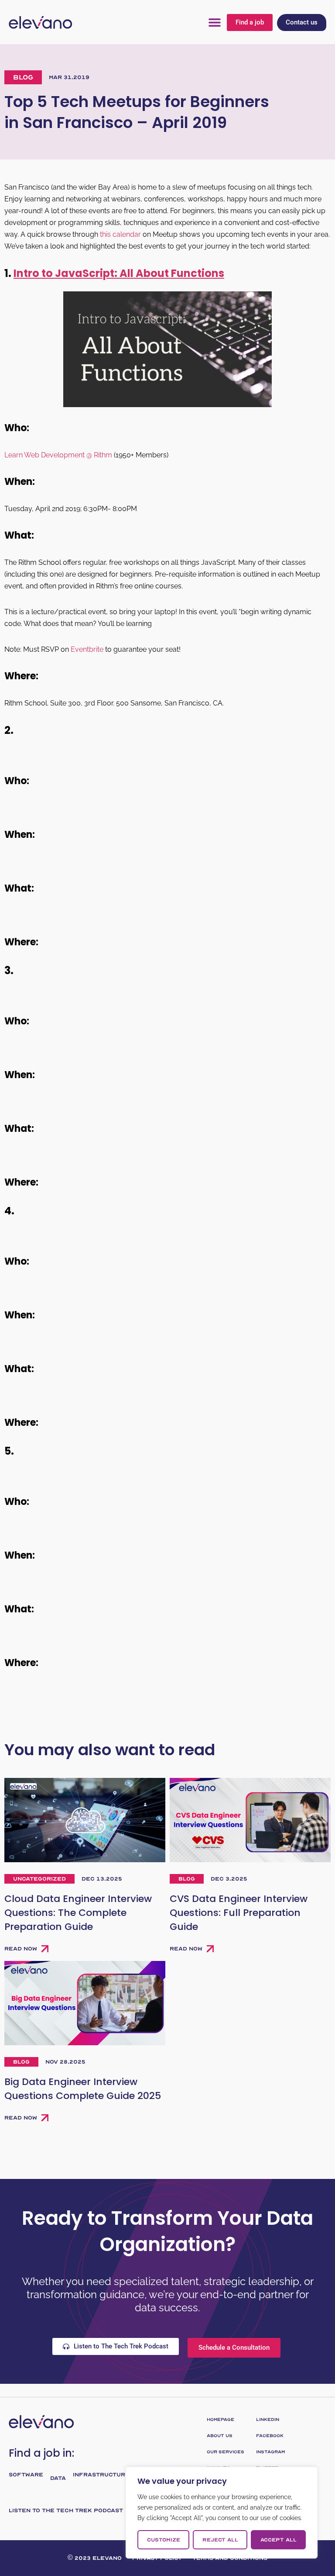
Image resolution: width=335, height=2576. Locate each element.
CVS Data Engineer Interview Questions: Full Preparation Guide (239, 1913)
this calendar (120, 234)
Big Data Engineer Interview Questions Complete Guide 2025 (83, 2089)
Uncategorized (39, 1879)
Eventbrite (87, 649)
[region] (222, 2513)
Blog (23, 77)
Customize (164, 2540)
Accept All (279, 2540)
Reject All (220, 2540)
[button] (215, 22)
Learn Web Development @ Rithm (58, 455)
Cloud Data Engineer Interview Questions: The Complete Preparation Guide (78, 1913)
